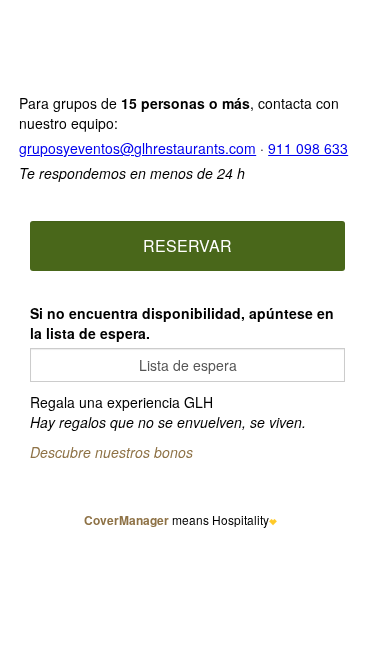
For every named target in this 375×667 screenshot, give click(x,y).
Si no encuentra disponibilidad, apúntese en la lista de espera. (182, 323)
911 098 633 (308, 148)
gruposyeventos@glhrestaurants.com (137, 148)
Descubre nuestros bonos (111, 452)
